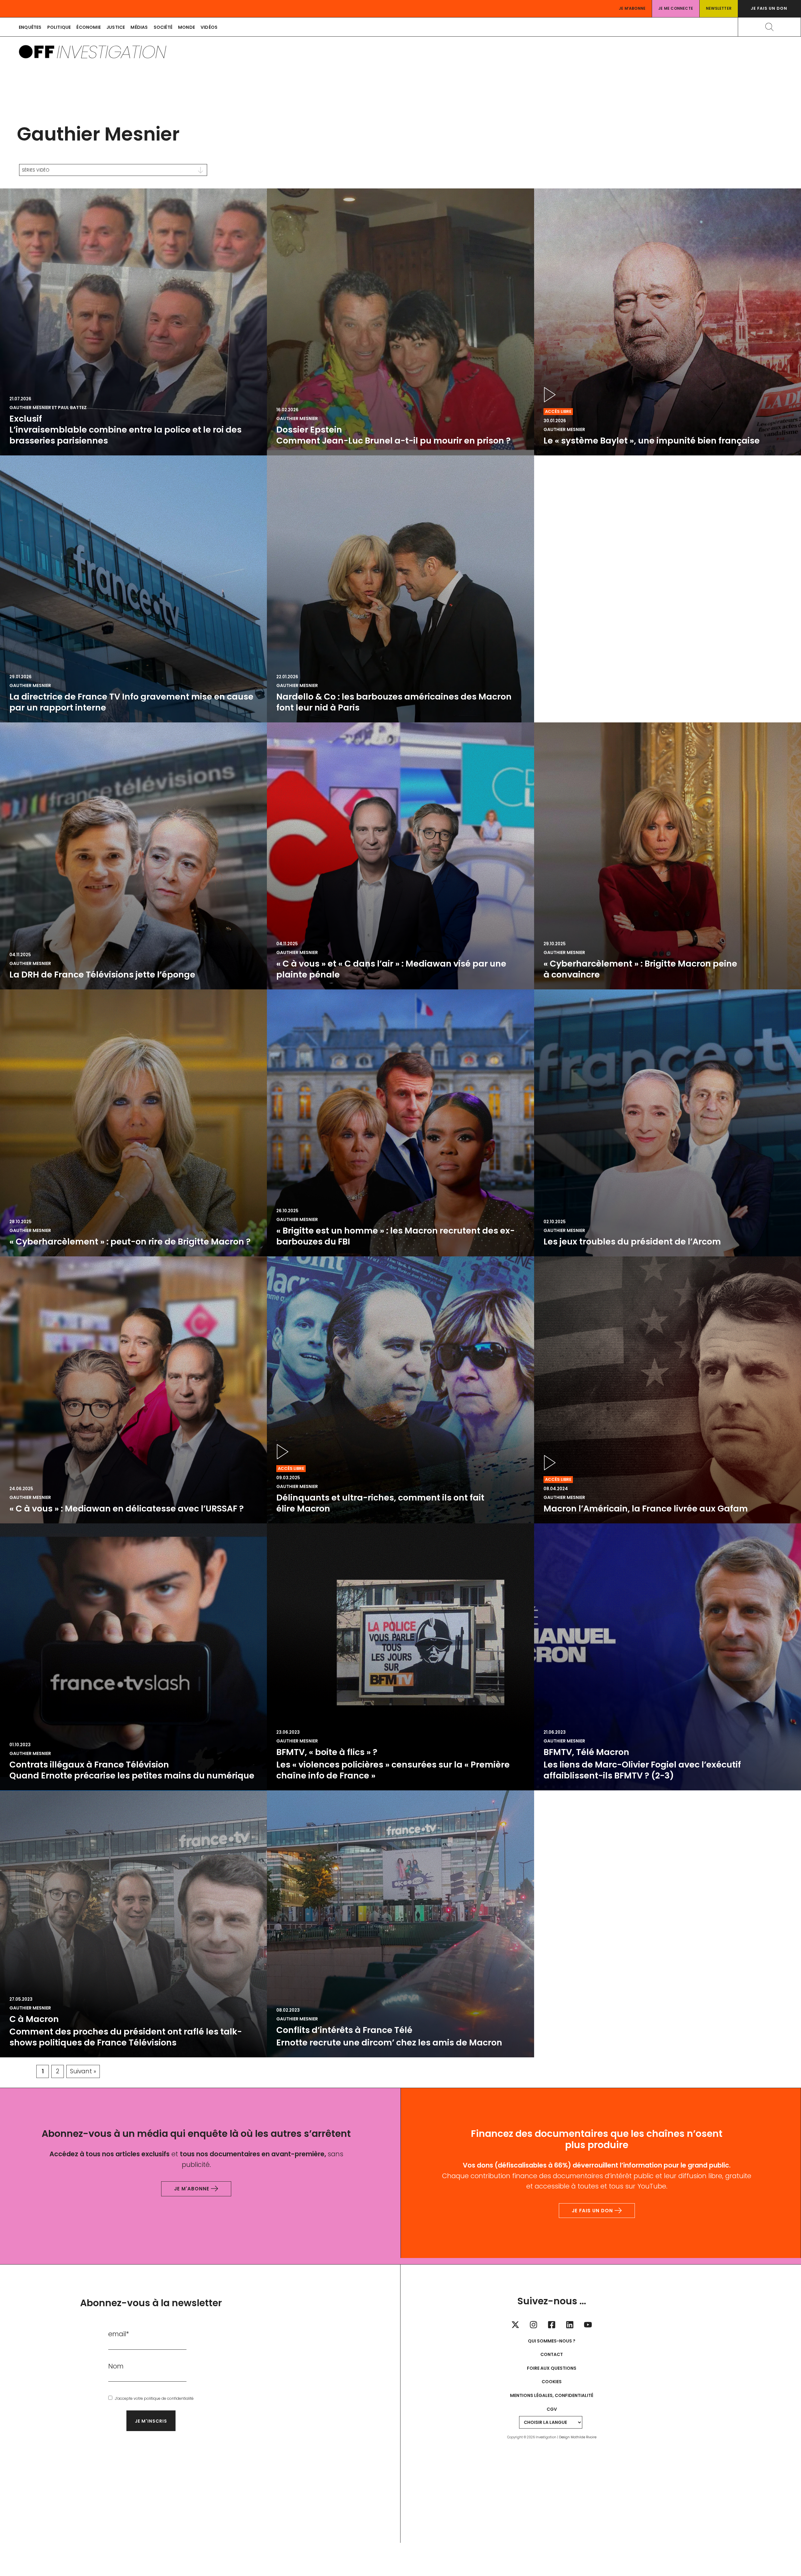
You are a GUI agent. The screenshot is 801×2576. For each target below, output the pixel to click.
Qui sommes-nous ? (552, 2341)
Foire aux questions (552, 2368)
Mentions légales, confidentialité (552, 2395)
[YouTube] (588, 2325)
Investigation (111, 52)
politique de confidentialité (169, 2398)
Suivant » (83, 2071)
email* (119, 2334)
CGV (552, 2409)
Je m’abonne (632, 8)
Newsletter (719, 8)
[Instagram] (533, 2325)
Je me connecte (676, 8)
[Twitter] (515, 2325)
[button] (769, 9)
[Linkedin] (570, 2325)
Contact (552, 2354)
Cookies (552, 2382)
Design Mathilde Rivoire (578, 2437)
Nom (116, 2366)
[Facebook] (552, 2325)
